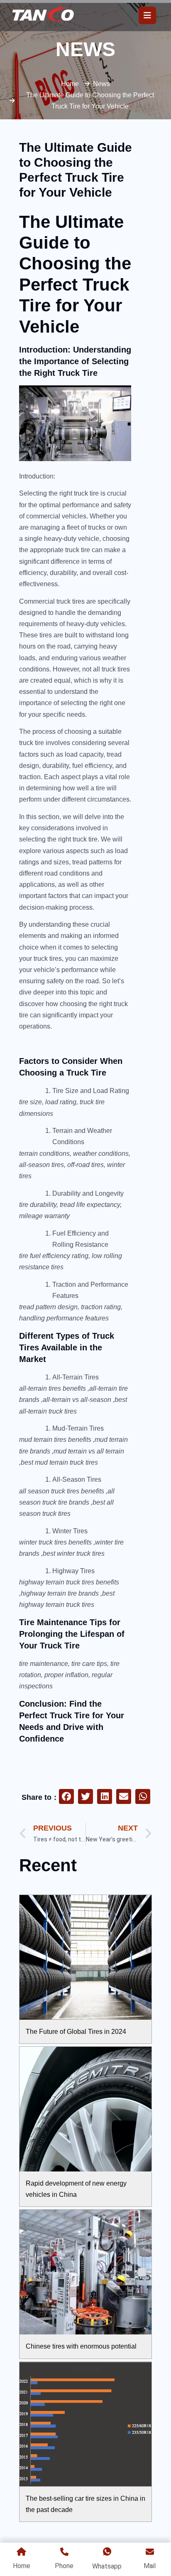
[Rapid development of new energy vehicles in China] (85, 2109)
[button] (66, 1796)
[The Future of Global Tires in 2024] (85, 1957)
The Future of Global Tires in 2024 (76, 2032)
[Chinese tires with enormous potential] (85, 2272)
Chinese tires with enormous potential (81, 2346)
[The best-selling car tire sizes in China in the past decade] (85, 2424)
